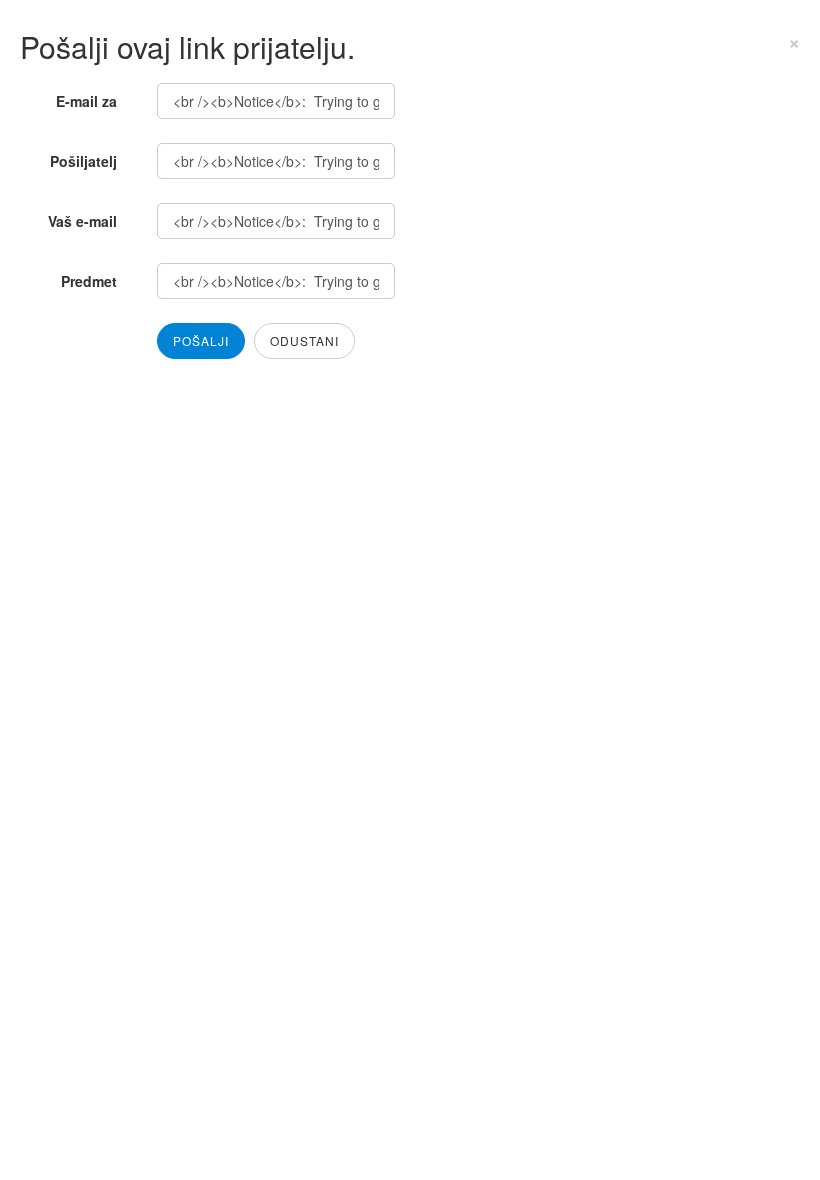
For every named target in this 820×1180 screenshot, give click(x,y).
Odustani (304, 340)
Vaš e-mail (82, 221)
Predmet (89, 281)
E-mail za (86, 101)
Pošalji (201, 340)
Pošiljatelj (83, 161)
